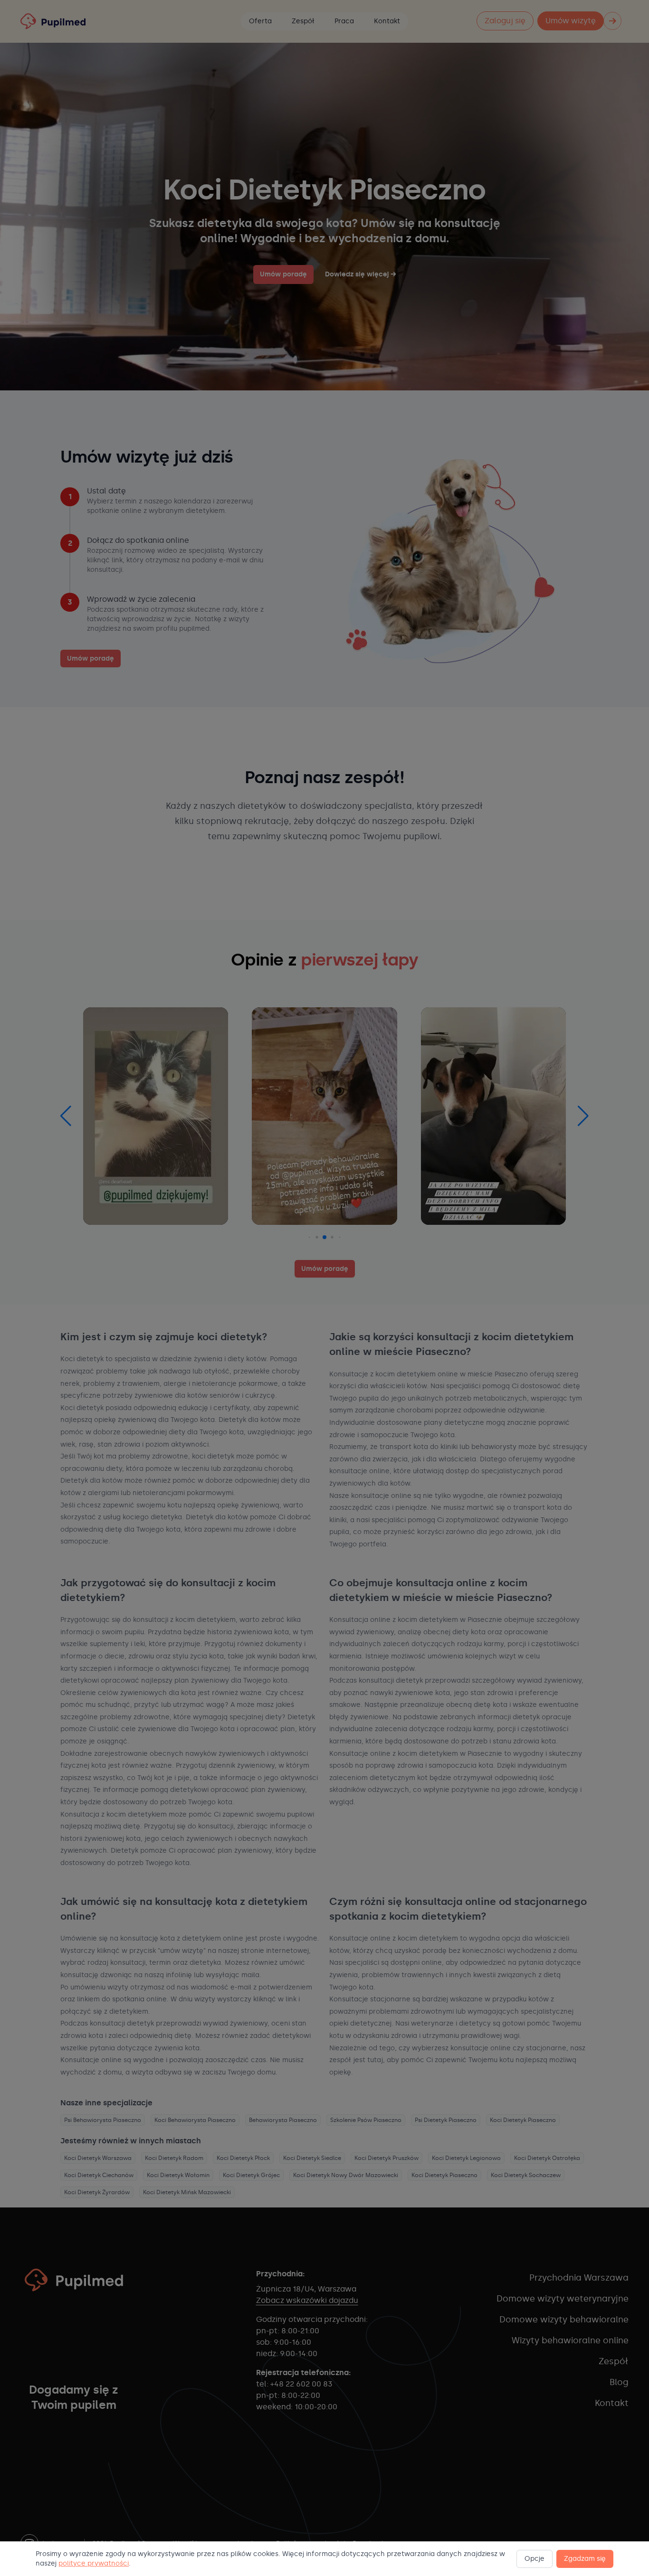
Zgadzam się (585, 2559)
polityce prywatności (94, 2563)
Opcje (534, 2559)
